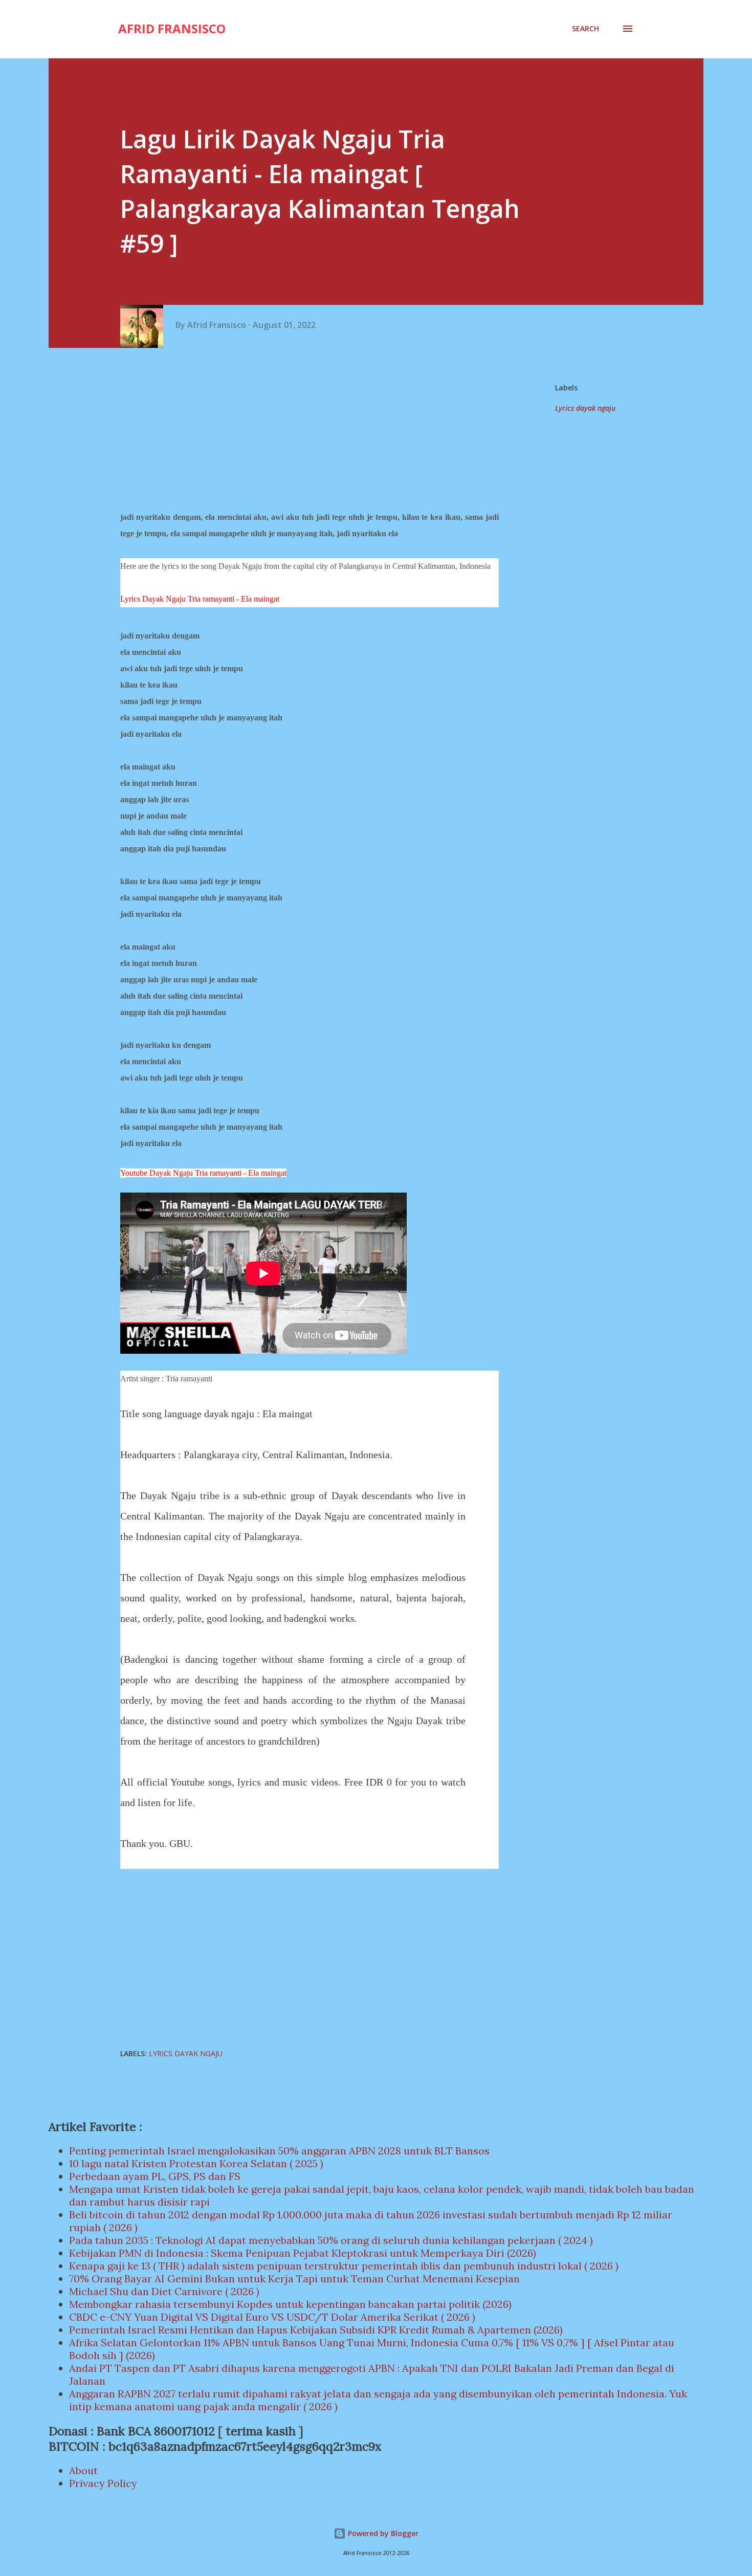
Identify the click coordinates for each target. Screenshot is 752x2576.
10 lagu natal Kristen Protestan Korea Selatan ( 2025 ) (196, 2163)
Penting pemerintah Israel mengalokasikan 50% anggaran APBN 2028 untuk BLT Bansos (279, 2151)
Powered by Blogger (382, 2533)
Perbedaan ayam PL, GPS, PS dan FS (155, 2176)
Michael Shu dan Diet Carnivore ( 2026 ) (164, 2291)
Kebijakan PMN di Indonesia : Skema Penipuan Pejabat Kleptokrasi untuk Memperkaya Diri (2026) (303, 2253)
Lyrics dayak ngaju (585, 408)
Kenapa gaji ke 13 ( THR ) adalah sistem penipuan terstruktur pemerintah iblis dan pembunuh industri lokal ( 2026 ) (344, 2266)
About (83, 2470)
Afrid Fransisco (172, 28)
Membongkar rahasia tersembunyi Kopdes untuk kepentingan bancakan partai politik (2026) (290, 2304)
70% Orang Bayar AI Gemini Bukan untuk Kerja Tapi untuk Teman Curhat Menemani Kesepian (294, 2278)
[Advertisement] (313, 430)
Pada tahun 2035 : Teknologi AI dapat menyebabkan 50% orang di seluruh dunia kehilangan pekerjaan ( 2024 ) (331, 2240)
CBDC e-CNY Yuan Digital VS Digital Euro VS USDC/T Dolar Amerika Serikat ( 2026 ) (272, 2317)
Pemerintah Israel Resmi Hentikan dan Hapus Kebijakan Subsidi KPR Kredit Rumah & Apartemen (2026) (316, 2330)
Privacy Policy (103, 2483)
